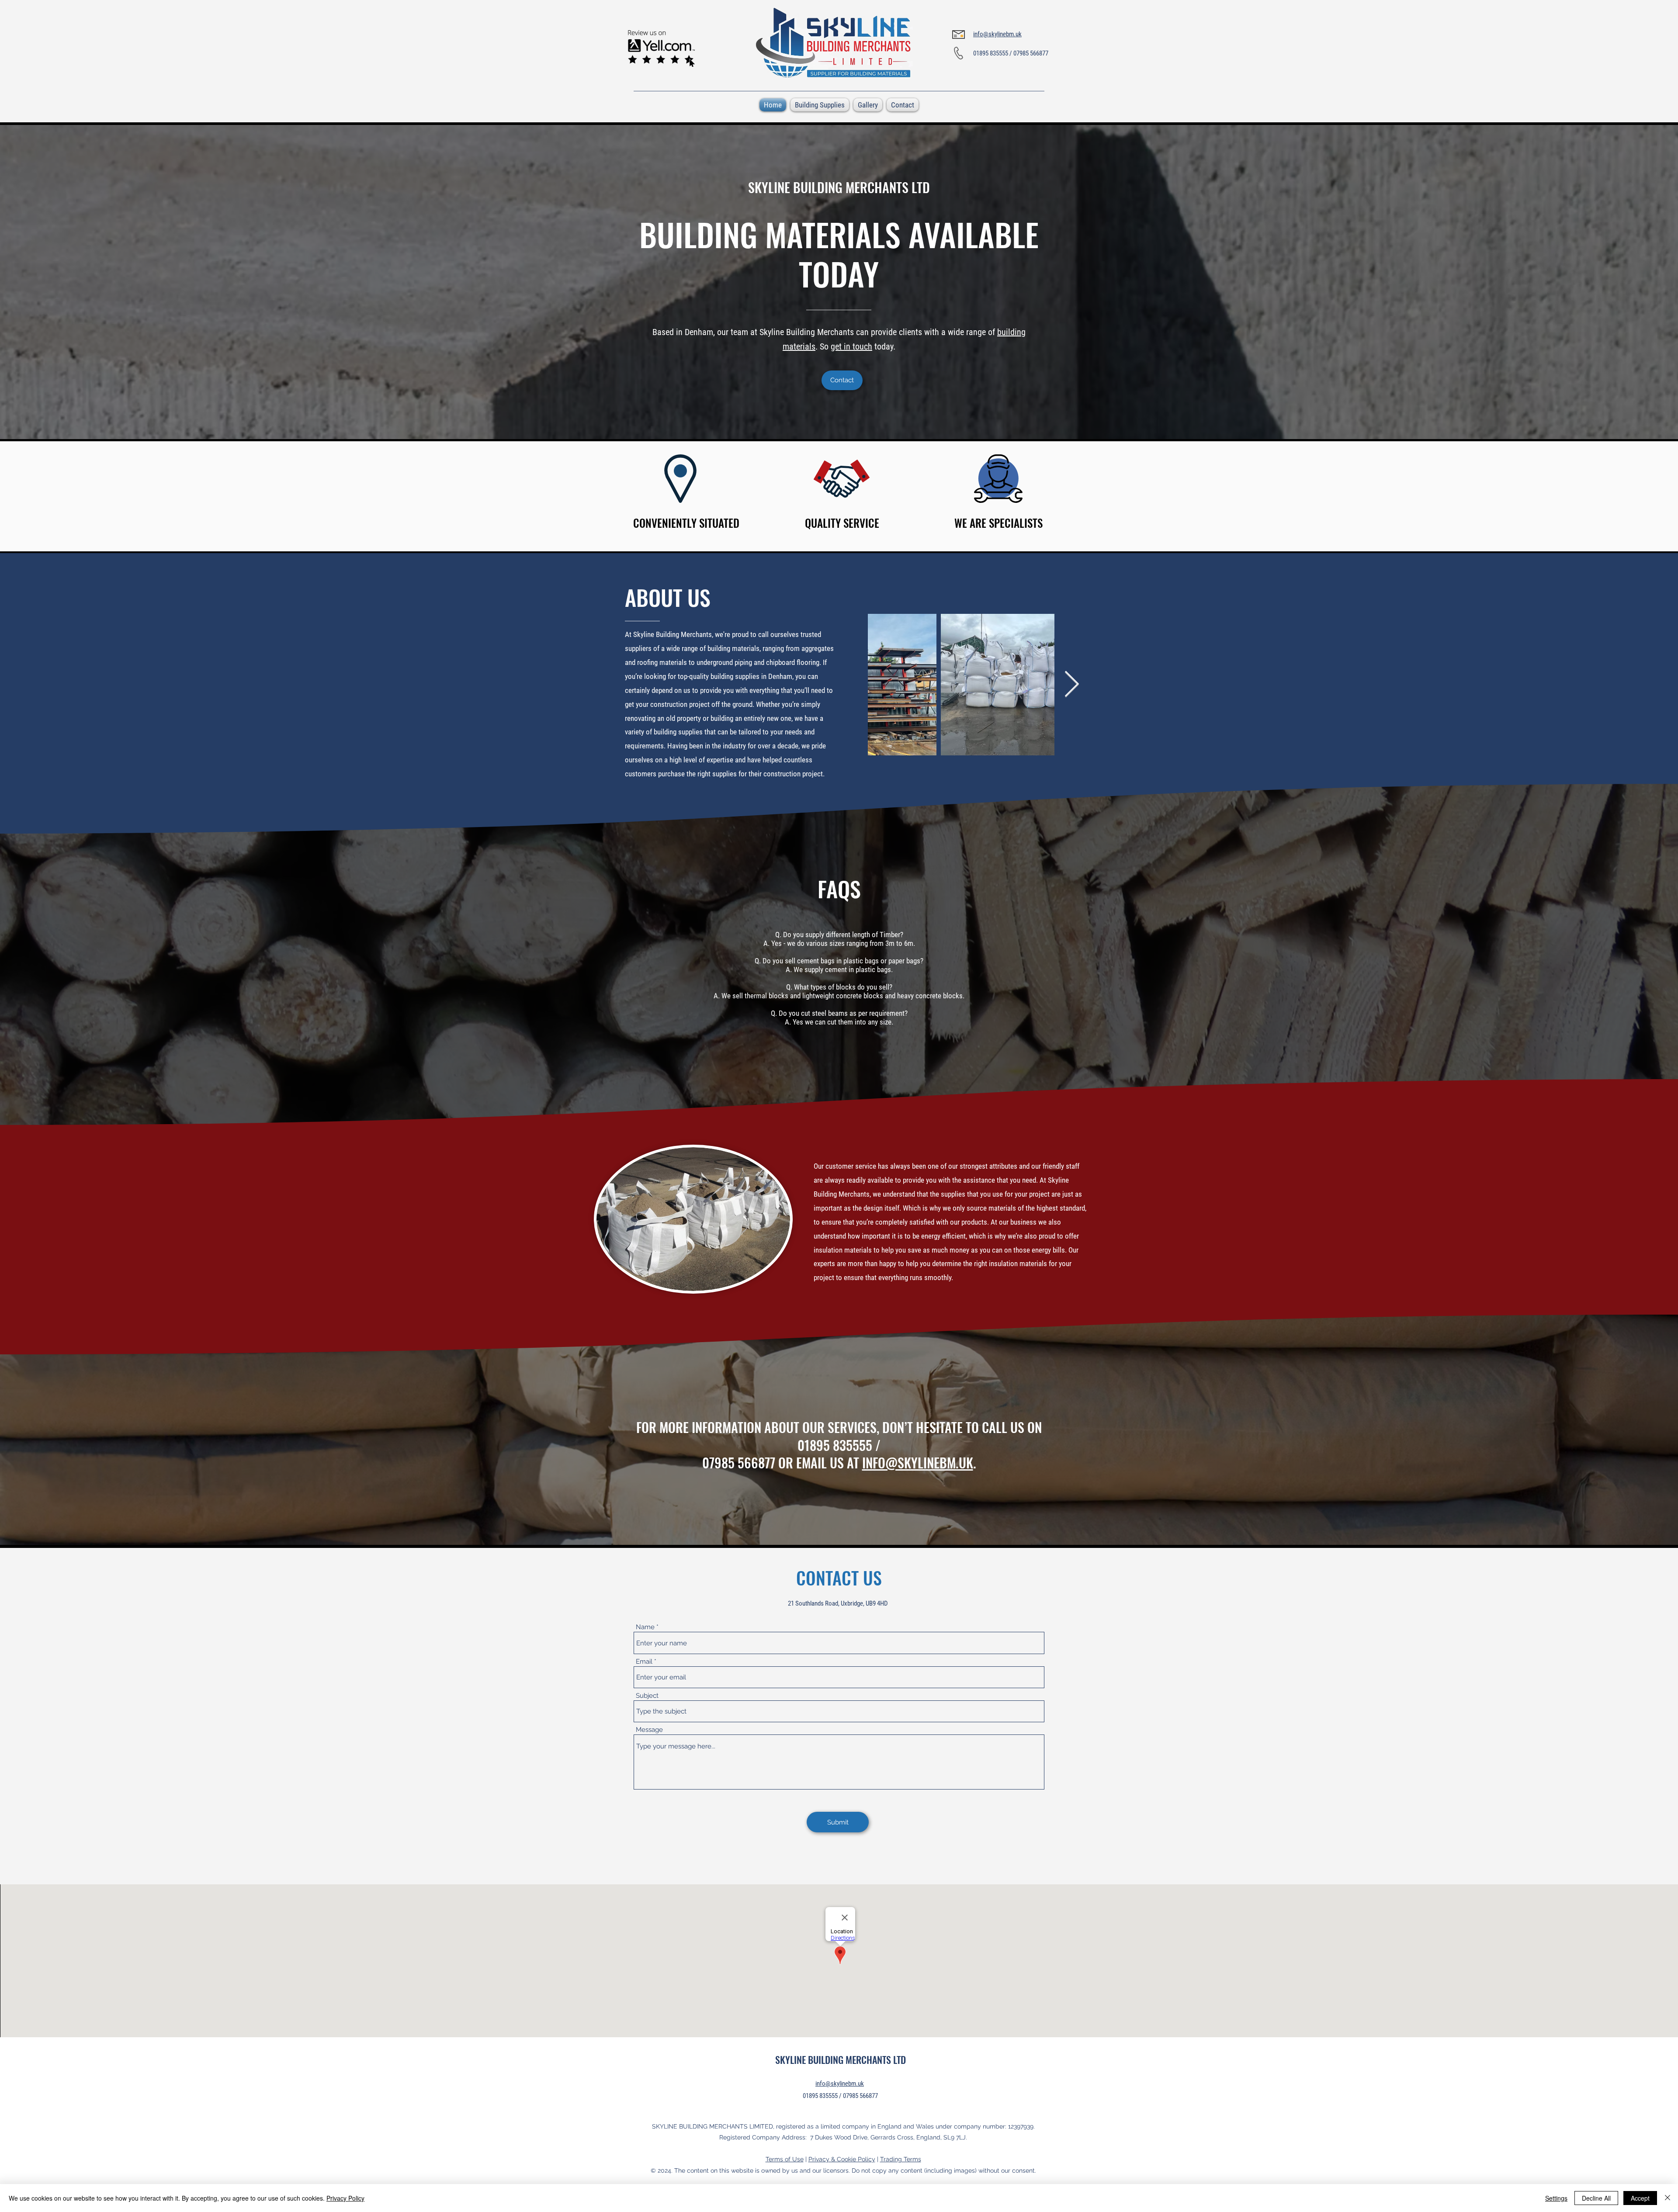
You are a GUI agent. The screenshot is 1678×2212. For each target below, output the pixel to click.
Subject (647, 1696)
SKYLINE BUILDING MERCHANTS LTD (839, 187)
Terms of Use (785, 2159)
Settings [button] (1556, 2198)
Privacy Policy (345, 2198)
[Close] (1668, 2198)
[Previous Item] (851, 685)
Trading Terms (901, 2159)
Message (649, 1730)
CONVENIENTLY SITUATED (686, 523)
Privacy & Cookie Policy (842, 2159)
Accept (1640, 2198)
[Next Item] (1071, 685)
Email (644, 1662)
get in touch (851, 346)
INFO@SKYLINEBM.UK (918, 1463)
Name (645, 1627)
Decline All (1596, 2198)
